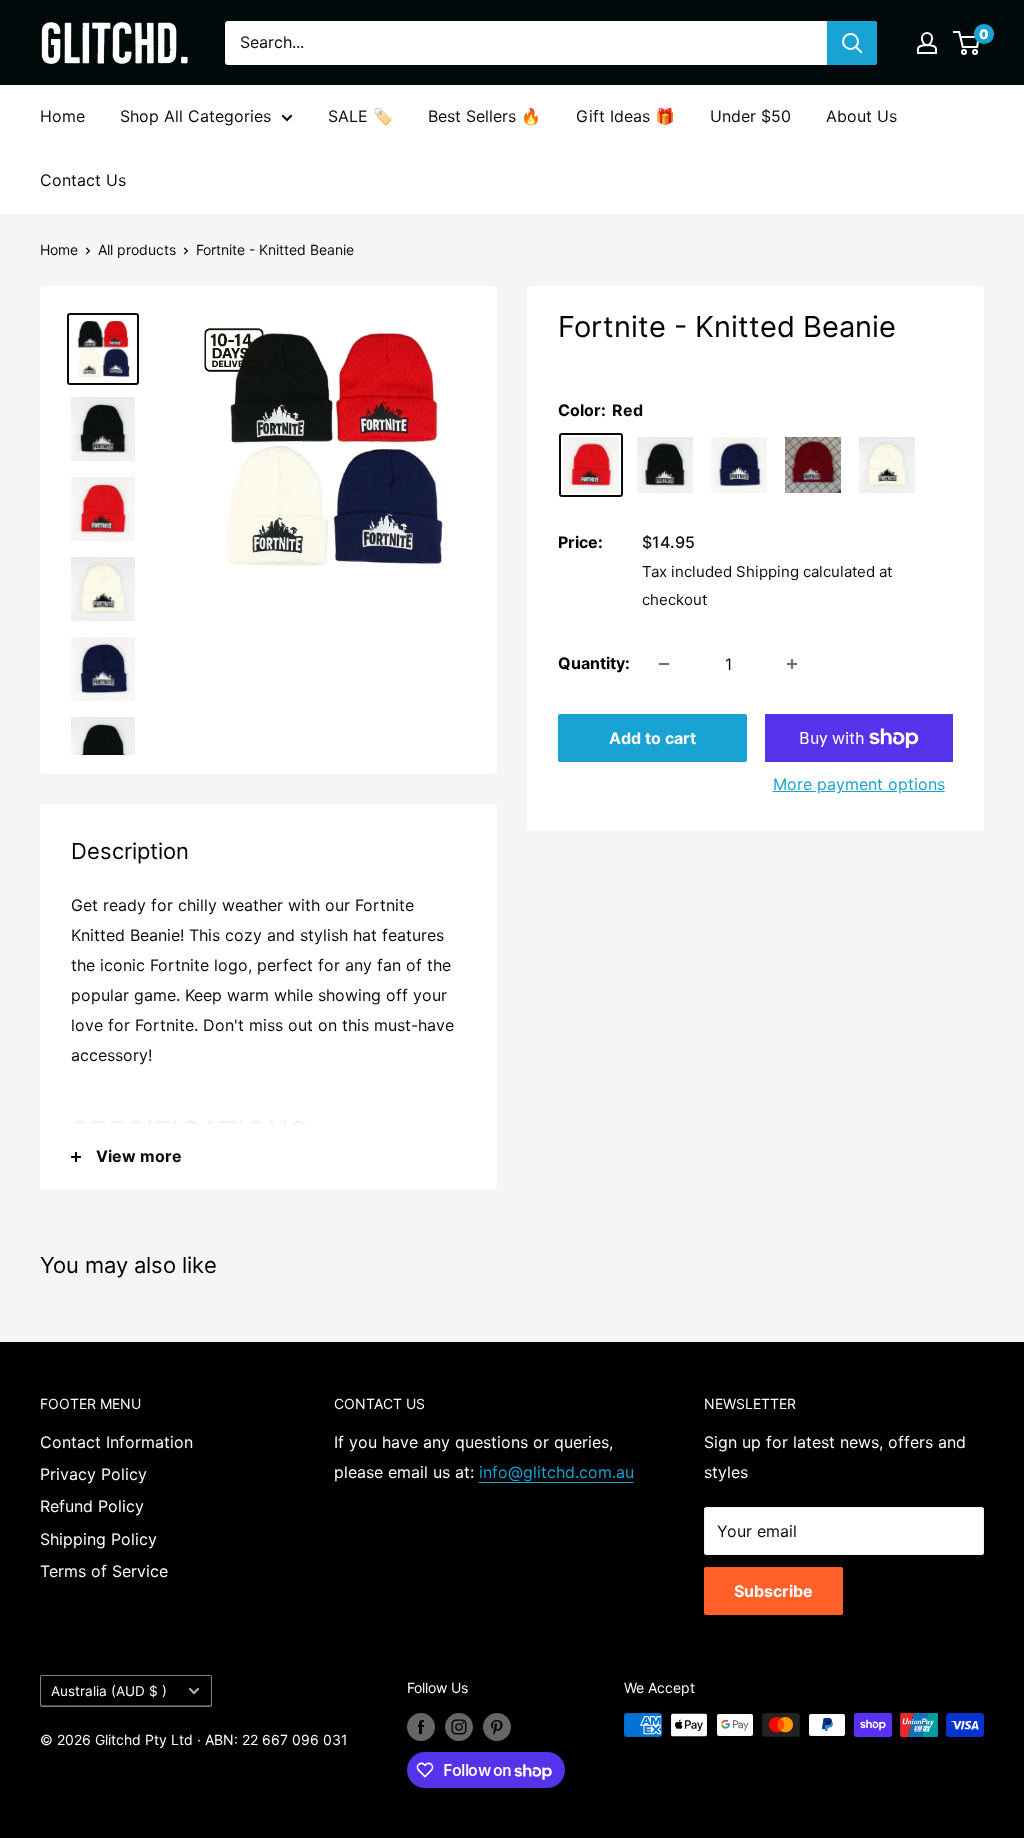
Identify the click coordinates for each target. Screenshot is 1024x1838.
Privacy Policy (93, 1474)
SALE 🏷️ (360, 116)
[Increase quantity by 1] (792, 664)
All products (137, 249)
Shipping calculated (805, 571)
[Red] (591, 465)
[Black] (665, 465)
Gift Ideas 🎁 (625, 116)
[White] (887, 465)
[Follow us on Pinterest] (497, 1727)
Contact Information (116, 1442)
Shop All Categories (195, 116)
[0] (967, 43)
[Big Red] (813, 465)
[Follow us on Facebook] (421, 1727)
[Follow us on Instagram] (459, 1727)
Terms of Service (104, 1571)
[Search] (852, 43)
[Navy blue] (739, 465)
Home (62, 116)
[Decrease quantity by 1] (664, 664)
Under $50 (750, 116)
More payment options (859, 784)
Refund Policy (92, 1506)
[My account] (927, 43)
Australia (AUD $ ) (109, 1691)
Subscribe (773, 1591)
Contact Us (83, 180)
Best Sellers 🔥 (484, 116)
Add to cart (652, 738)
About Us (861, 116)
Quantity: (594, 663)
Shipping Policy (98, 1539)
